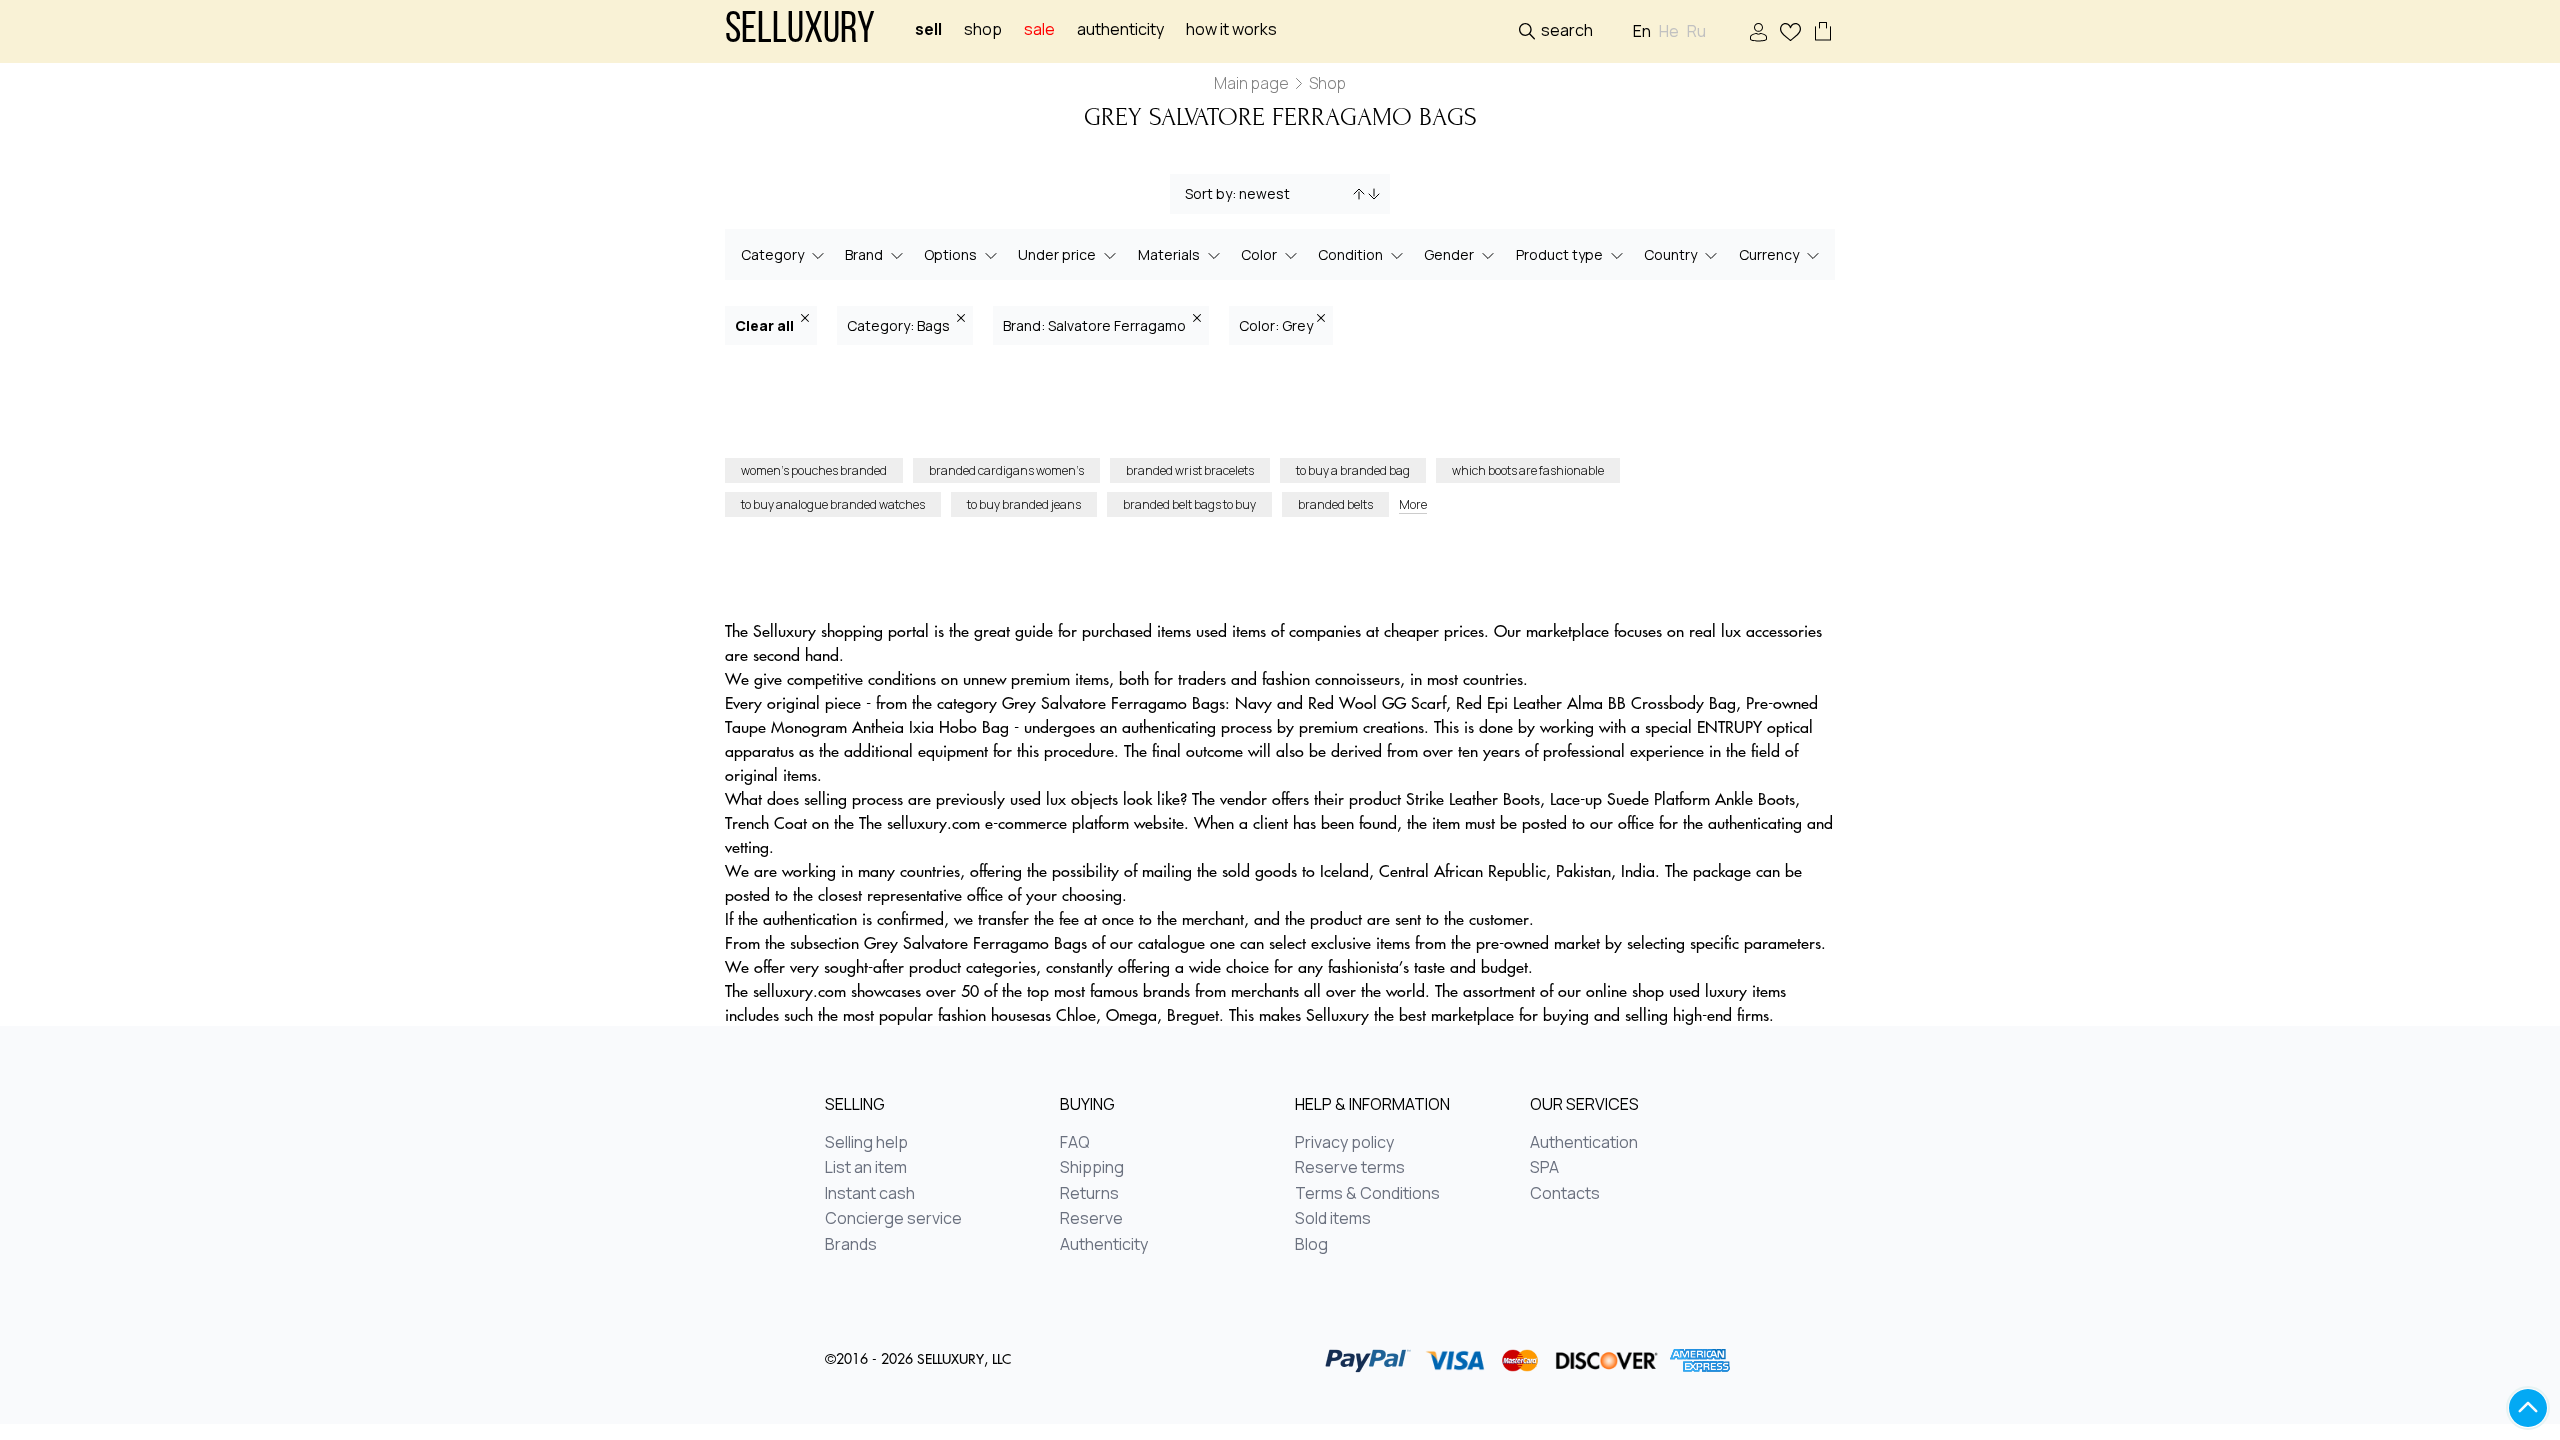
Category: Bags (900, 325)
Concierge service (893, 1219)
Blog (1311, 1245)
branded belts (1335, 504)
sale (1039, 29)
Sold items (1333, 1219)
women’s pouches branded (814, 470)
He (1669, 31)
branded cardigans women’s (1006, 470)
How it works (1231, 29)
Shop (983, 29)
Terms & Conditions (1367, 1194)
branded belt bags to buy (1189, 504)
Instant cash (870, 1194)
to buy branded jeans (1024, 504)
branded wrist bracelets (1190, 470)
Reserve (1091, 1219)
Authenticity (1120, 29)
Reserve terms (1350, 1168)
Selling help (866, 1143)
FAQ (1075, 1143)
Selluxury (800, 31)
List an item (866, 1168)
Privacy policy (1344, 1143)
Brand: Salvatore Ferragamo (1096, 325)
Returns (1089, 1194)
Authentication (1584, 1143)
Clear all (766, 325)
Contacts (1565, 1194)
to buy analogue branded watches (833, 504)
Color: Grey (1276, 325)
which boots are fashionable (1528, 470)
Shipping (1092, 1168)
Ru (1696, 31)
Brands (851, 1245)
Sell (928, 29)
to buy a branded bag (1353, 470)
